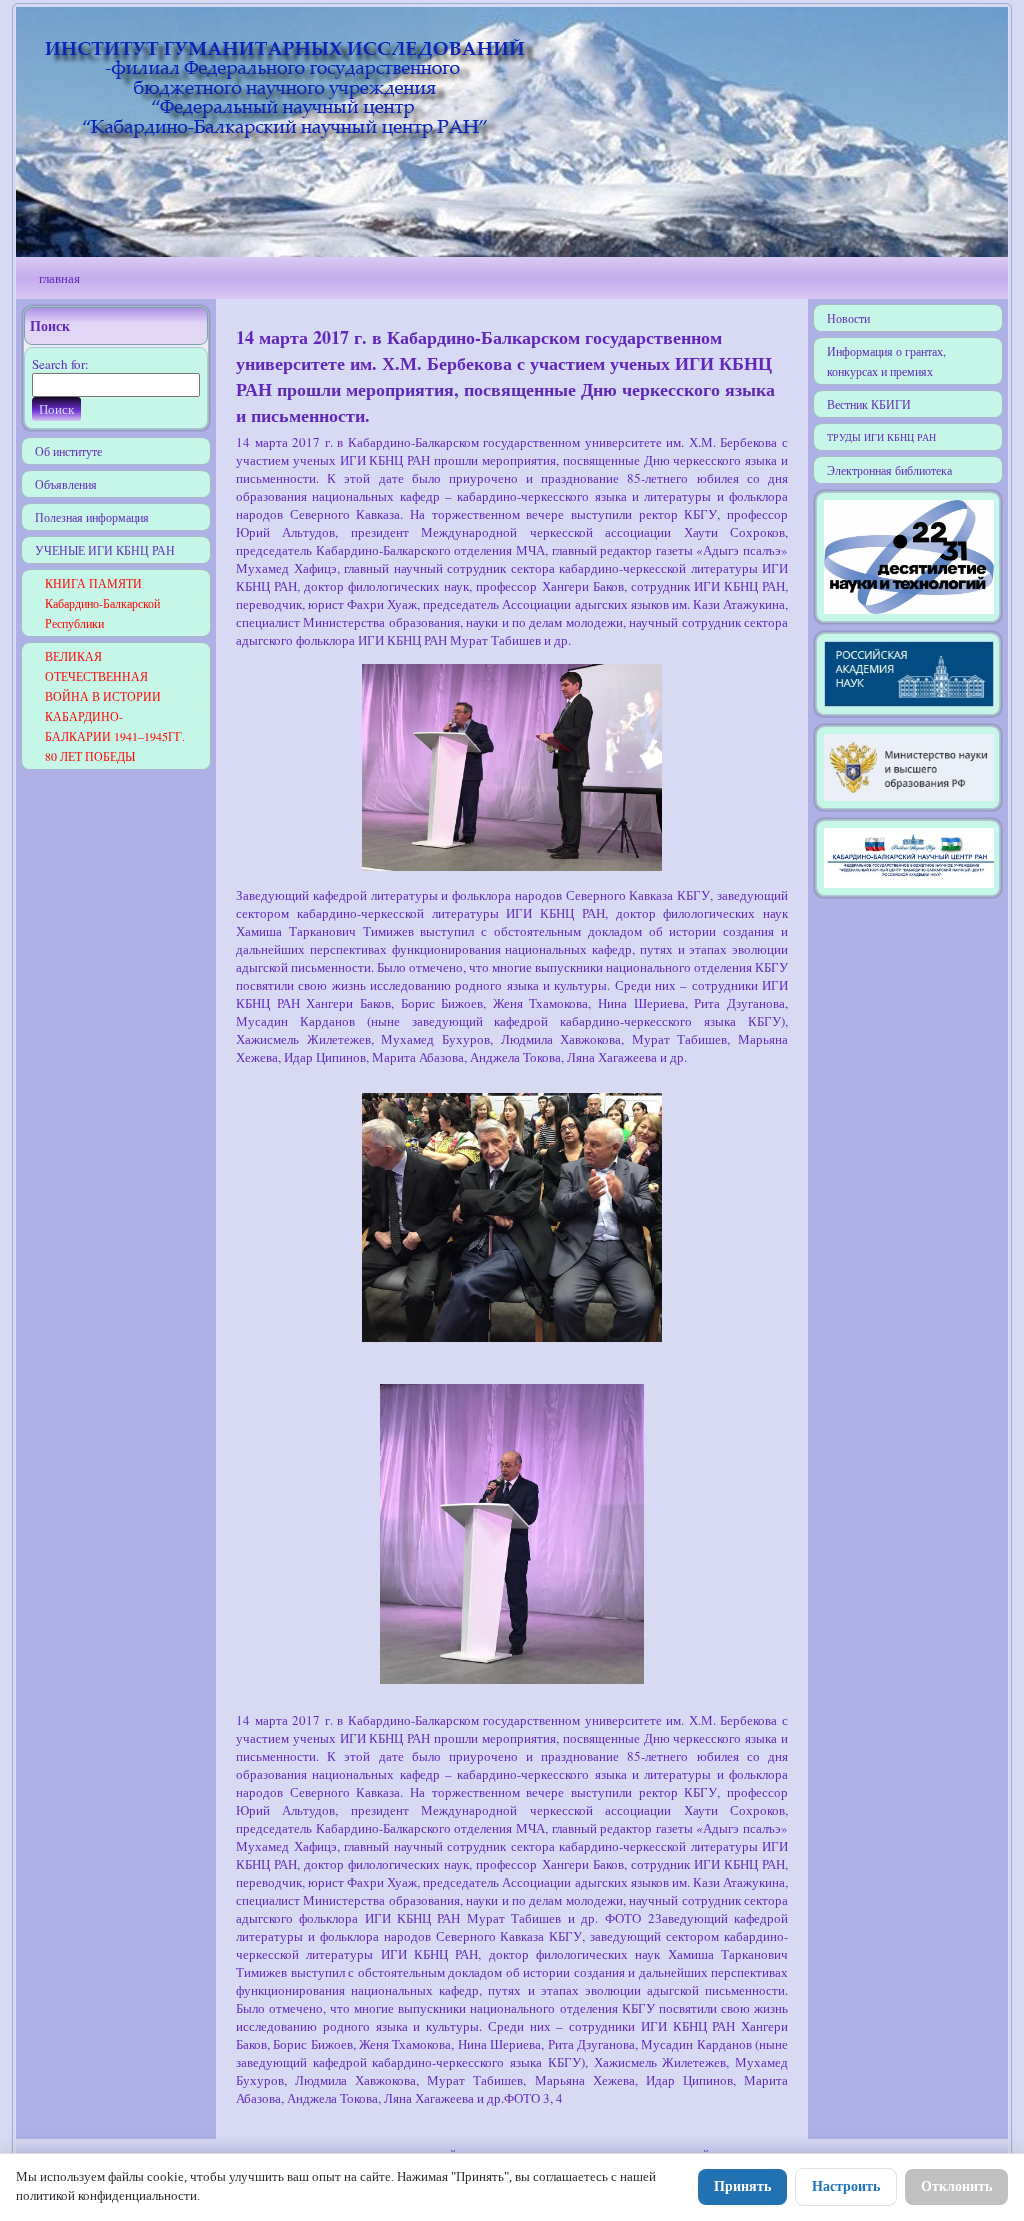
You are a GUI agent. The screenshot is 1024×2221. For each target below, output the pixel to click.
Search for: (60, 364)
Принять (742, 2186)
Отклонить (956, 2186)
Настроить (846, 2186)
